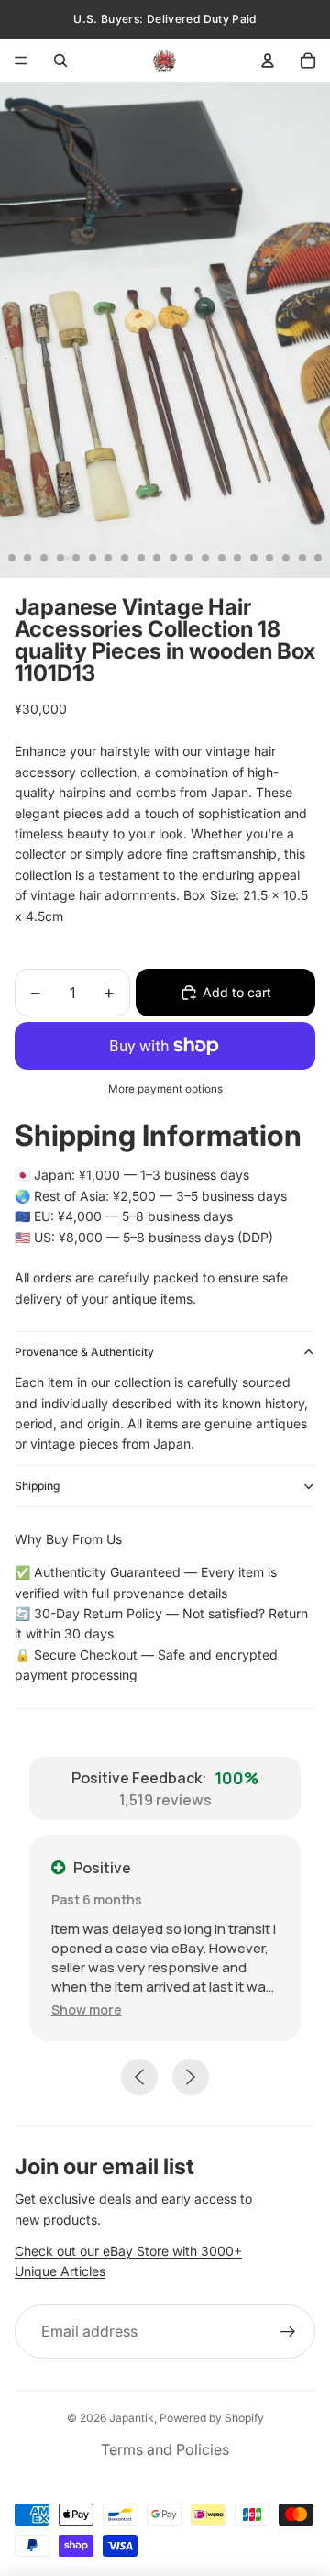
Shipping (37, 1486)
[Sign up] (288, 2332)
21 (318, 558)
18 (269, 558)
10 (141, 558)
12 (173, 558)
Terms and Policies (165, 2449)
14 (205, 558)
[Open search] (60, 61)
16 (237, 558)
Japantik (132, 2418)
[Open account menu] (268, 61)
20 (302, 558)
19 (286, 558)
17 (254, 558)
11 (157, 558)
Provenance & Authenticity (84, 1352)
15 (222, 558)
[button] (87, 2010)
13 (189, 558)
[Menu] (21, 61)
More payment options (165, 1089)
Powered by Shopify (212, 2418)
